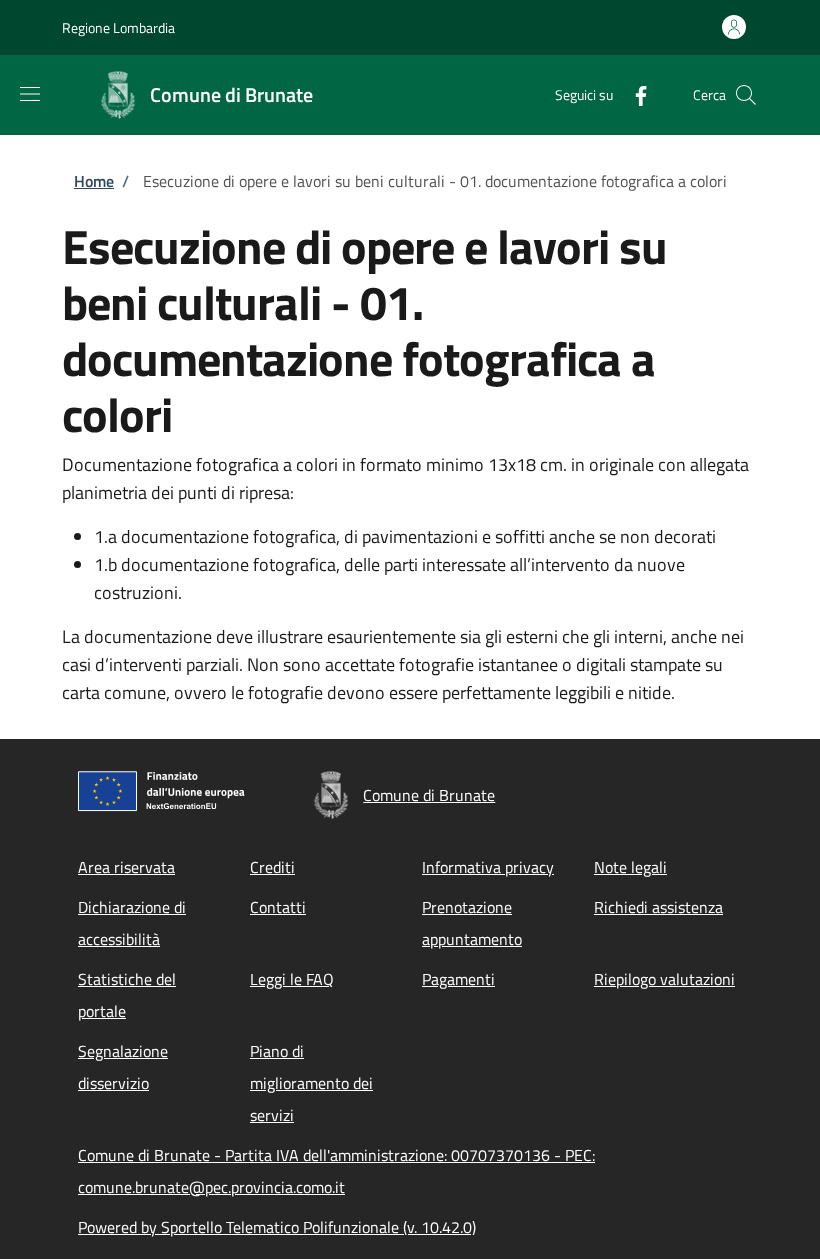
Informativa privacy (488, 867)
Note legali (630, 867)
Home (94, 181)
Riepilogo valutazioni (664, 979)
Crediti (272, 867)
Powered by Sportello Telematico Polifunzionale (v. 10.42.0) (277, 1227)
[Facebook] (633, 94)
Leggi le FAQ (292, 979)
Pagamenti (458, 979)
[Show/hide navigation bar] (30, 94)
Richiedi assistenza (658, 907)
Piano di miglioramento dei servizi (311, 1083)
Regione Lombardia (118, 27)
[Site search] (746, 95)
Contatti (278, 907)
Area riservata (126, 867)
